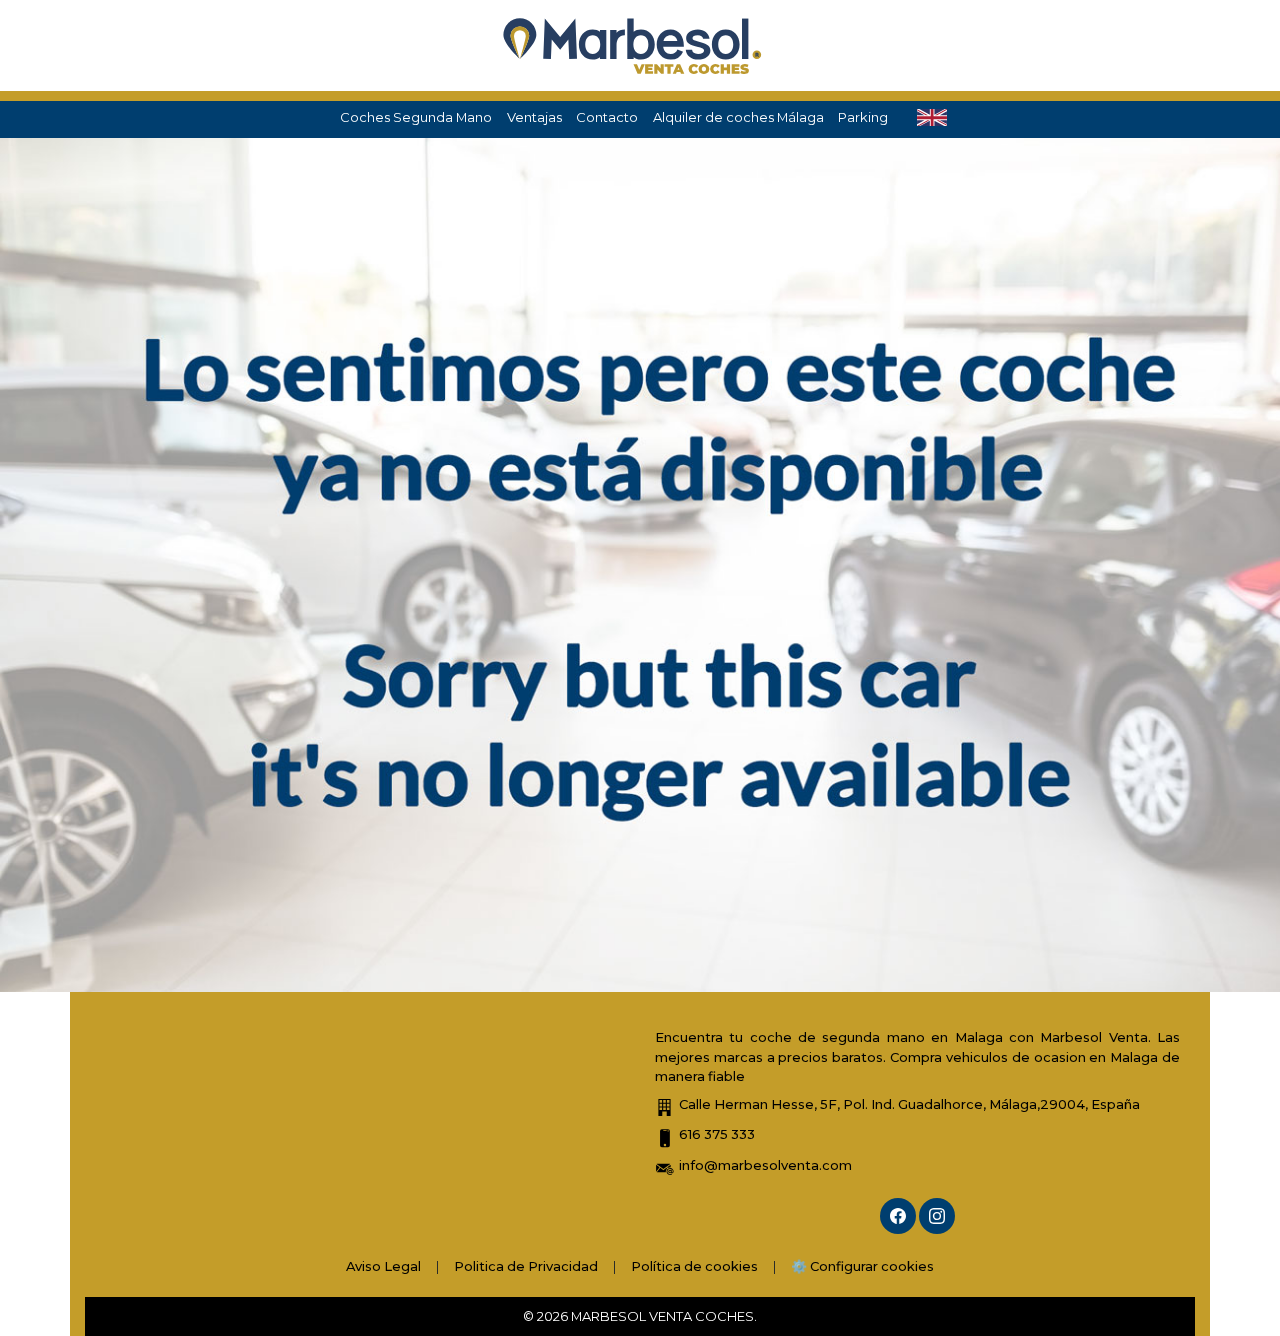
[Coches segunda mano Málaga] (633, 45)
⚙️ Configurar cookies (862, 1266)
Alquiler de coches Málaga (738, 117)
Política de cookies (694, 1266)
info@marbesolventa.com (765, 1165)
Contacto (607, 117)
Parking (863, 117)
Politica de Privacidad (526, 1266)
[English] (932, 118)
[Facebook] (898, 1216)
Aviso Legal (383, 1266)
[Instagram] (937, 1216)
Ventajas (534, 117)
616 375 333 (717, 1134)
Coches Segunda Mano (416, 117)
